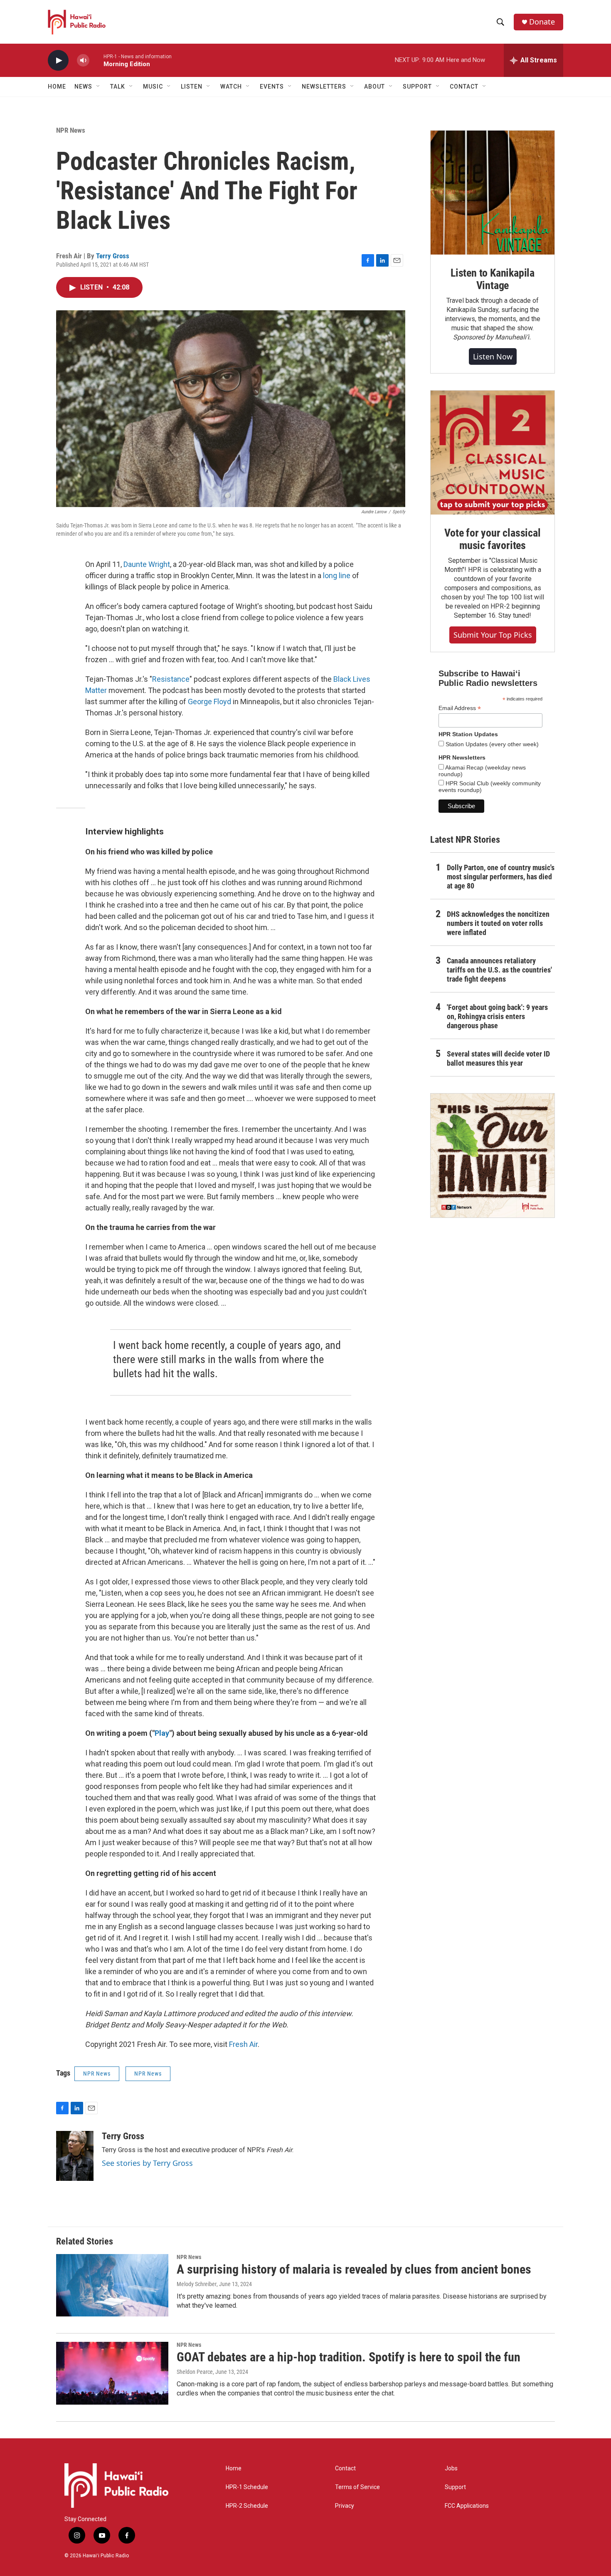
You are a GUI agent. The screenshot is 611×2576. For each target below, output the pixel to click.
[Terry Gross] (75, 2156)
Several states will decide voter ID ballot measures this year (498, 1058)
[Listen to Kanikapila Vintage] (493, 193)
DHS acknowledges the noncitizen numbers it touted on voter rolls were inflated (498, 923)
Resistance (171, 679)
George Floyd (209, 702)
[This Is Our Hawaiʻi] (493, 1156)
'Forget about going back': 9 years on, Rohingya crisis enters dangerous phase (497, 1016)
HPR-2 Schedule (247, 2506)
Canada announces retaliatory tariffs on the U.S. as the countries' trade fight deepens (499, 970)
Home (57, 87)
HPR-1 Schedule (247, 2487)
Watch (231, 87)
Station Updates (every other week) (491, 744)
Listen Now (493, 356)
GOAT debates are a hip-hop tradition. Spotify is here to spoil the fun (349, 2357)
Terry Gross (113, 256)
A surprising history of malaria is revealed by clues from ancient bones (354, 2269)
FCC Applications (467, 2506)
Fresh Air (243, 2044)
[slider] (96, 60)
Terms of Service (357, 2487)
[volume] (83, 61)
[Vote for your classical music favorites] (493, 453)
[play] (58, 61)
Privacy (345, 2506)
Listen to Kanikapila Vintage (493, 279)
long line (338, 575)
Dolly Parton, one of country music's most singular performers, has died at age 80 (501, 877)
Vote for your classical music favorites (492, 539)
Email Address (460, 708)
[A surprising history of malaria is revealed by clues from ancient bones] (112, 2285)
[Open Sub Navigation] (99, 87)
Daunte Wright (147, 564)
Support (455, 2487)
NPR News (71, 130)
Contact (345, 2468)
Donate (542, 22)
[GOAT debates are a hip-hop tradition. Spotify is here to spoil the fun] (112, 2373)
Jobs (451, 2468)
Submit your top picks (493, 635)
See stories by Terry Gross (147, 2163)
